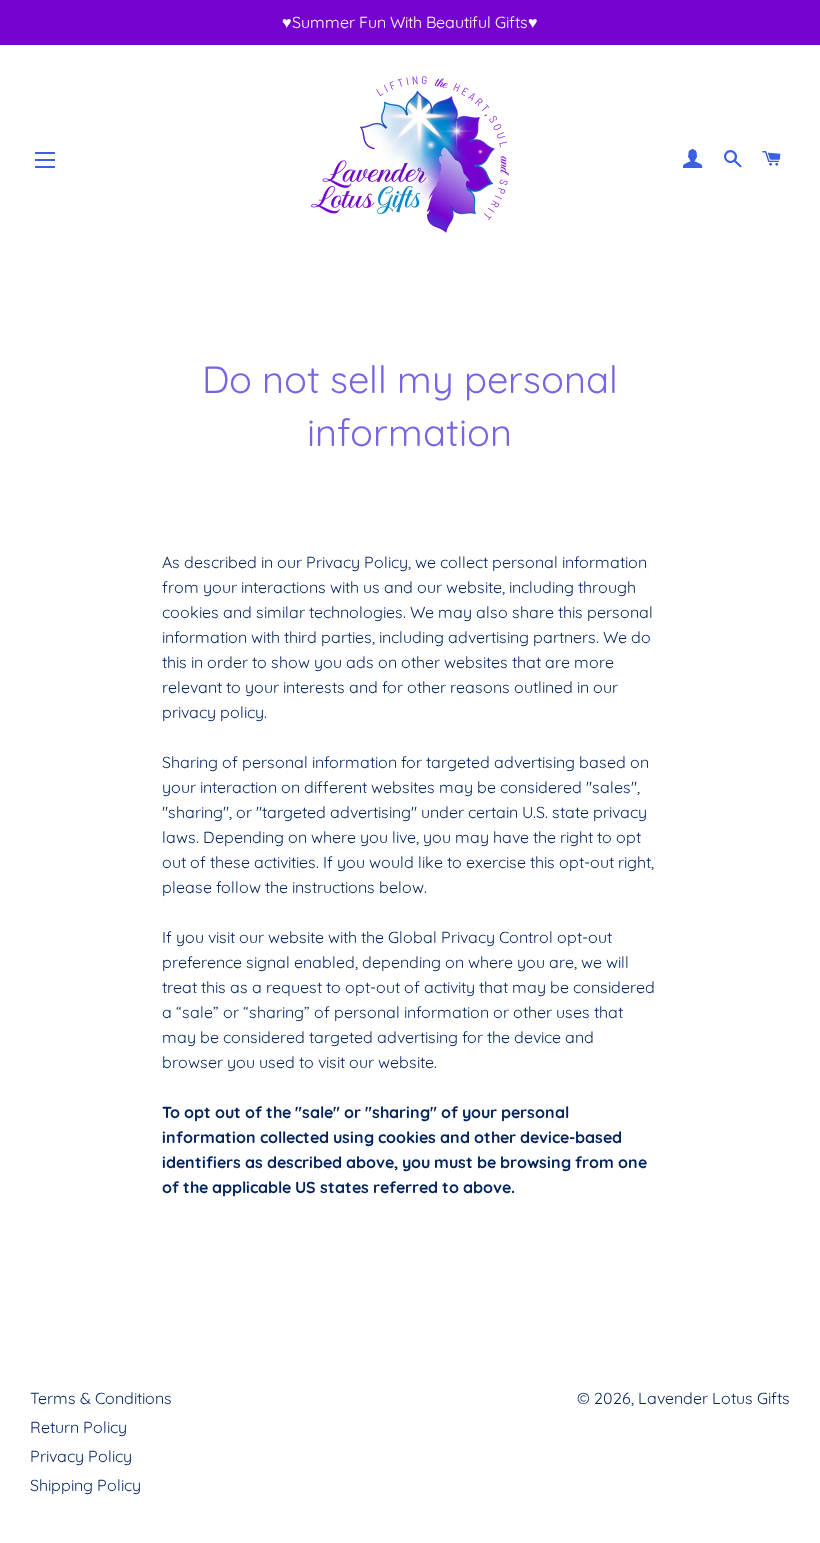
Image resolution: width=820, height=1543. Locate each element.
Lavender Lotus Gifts (714, 1398)
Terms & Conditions (101, 1398)
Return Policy (78, 1427)
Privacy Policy (81, 1456)
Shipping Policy (85, 1485)
